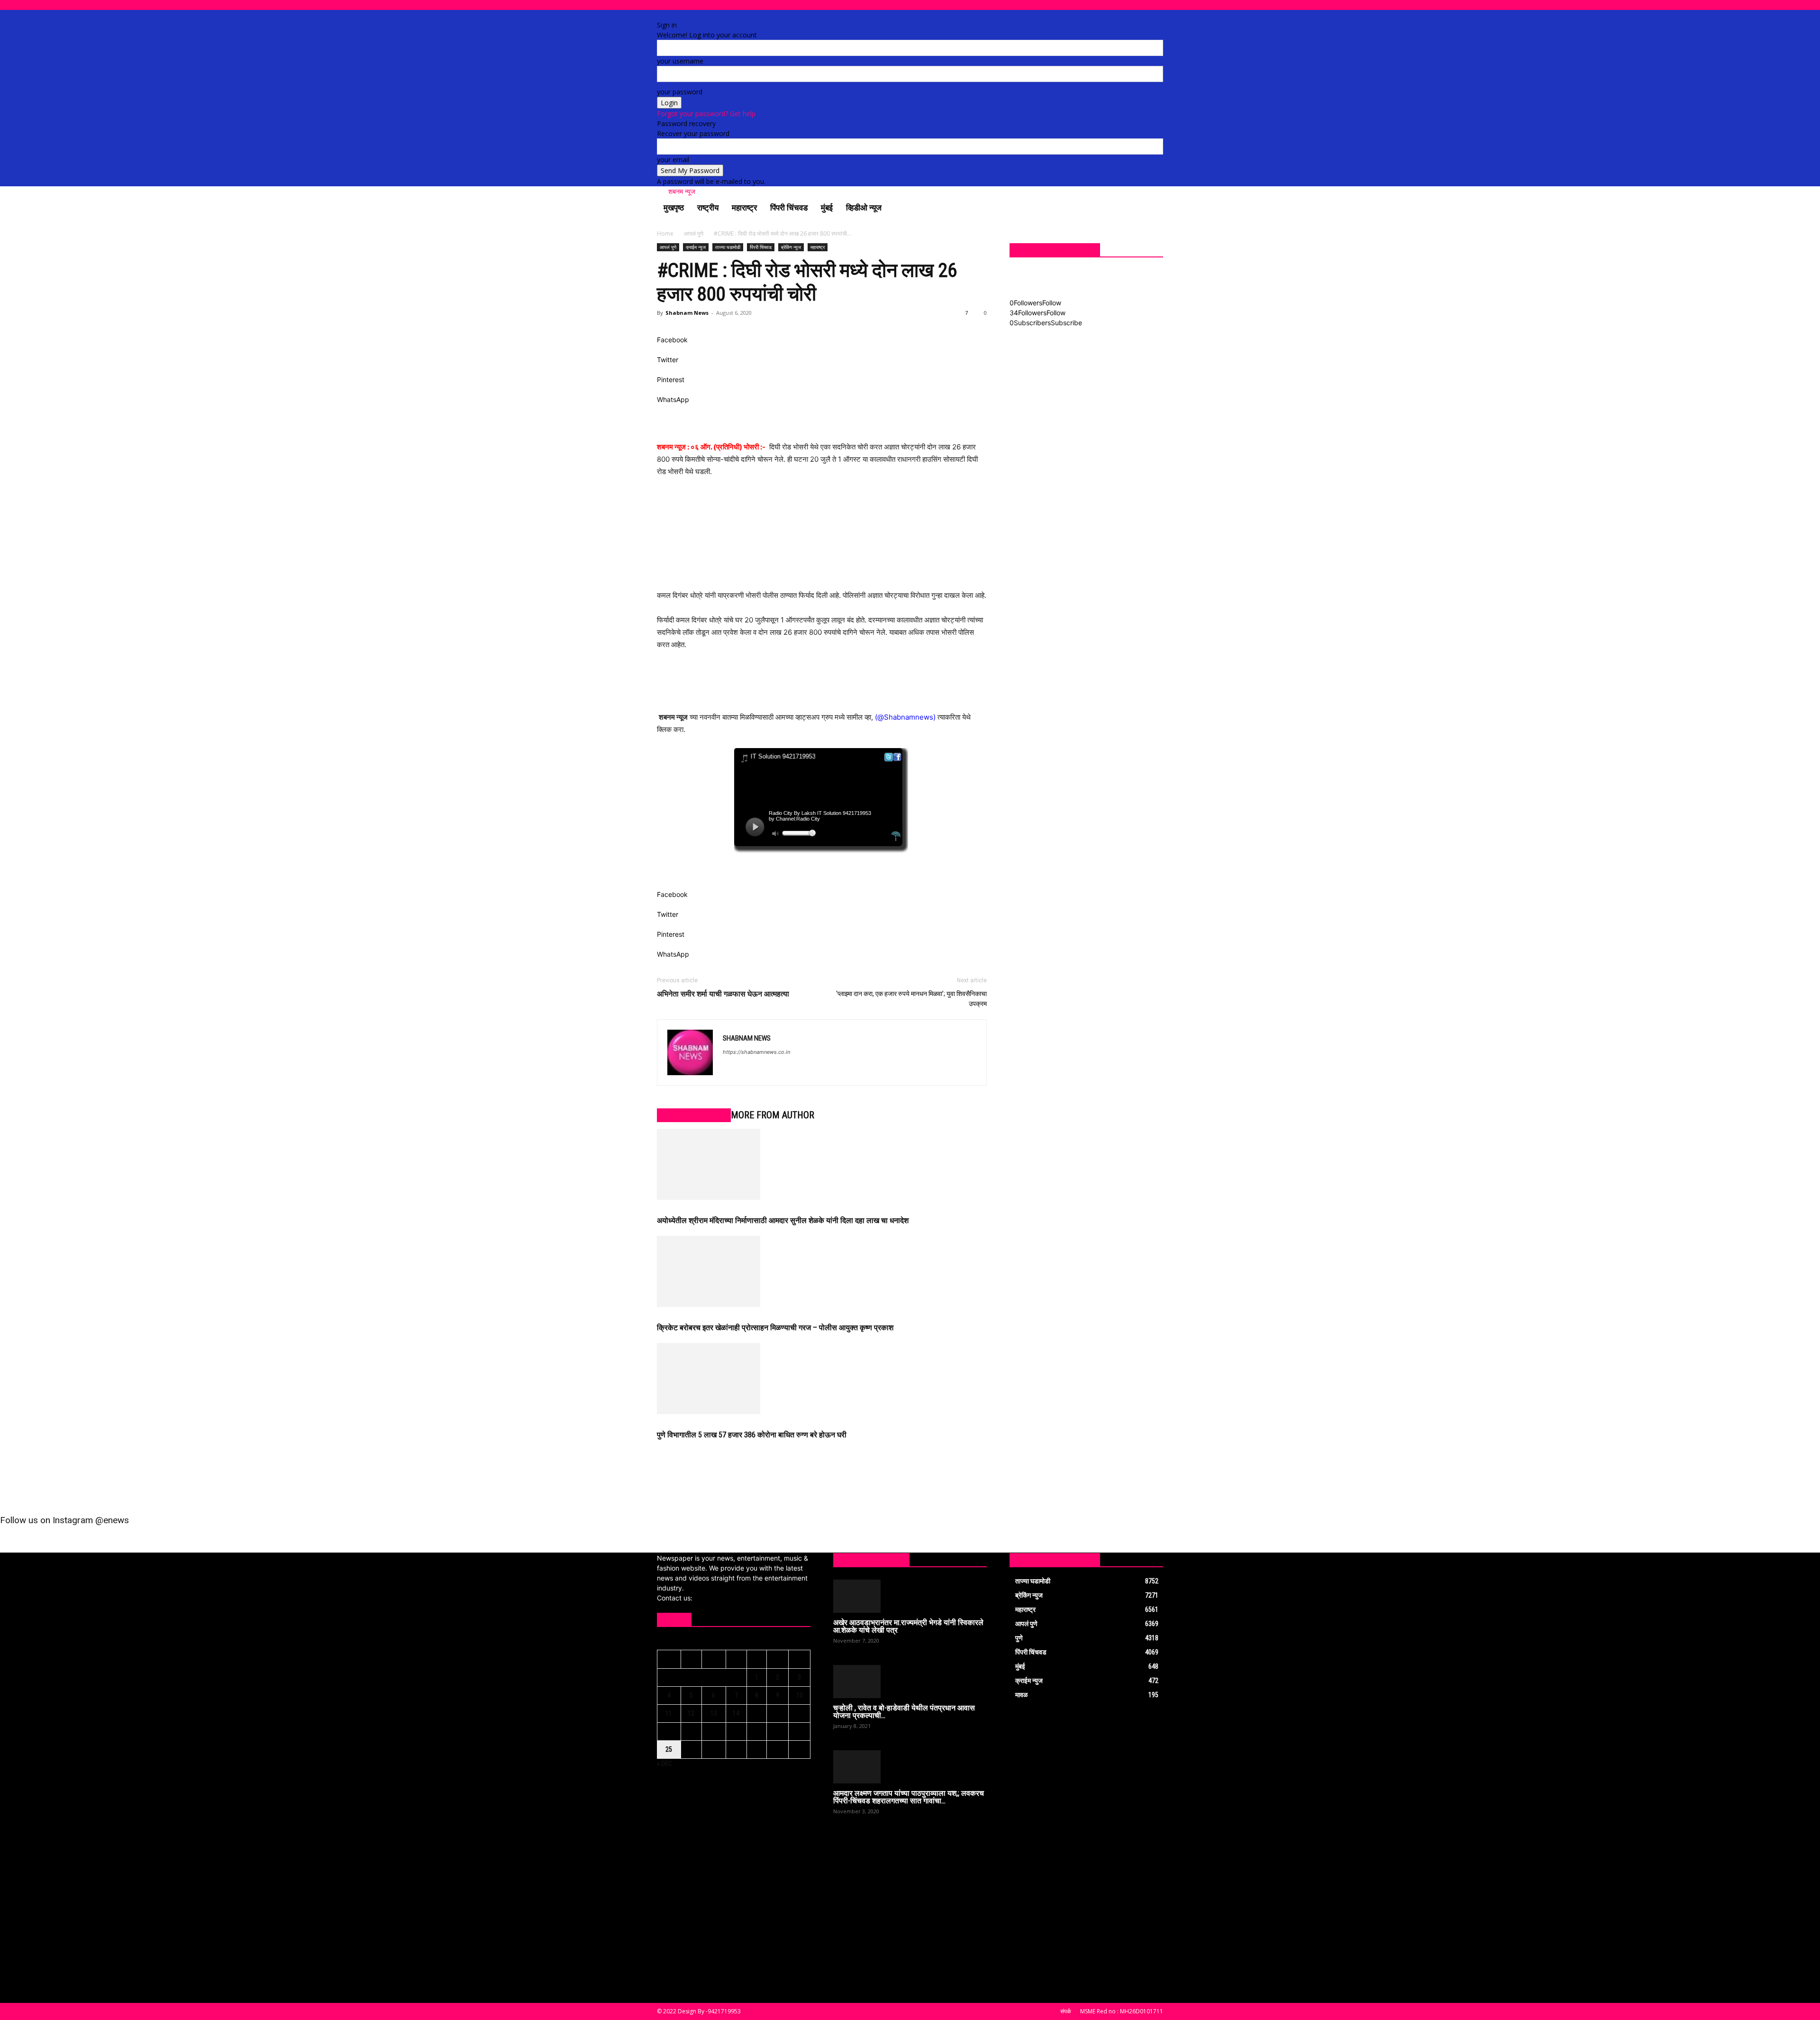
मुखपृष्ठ (674, 208)
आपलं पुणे (694, 233)
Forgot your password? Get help (706, 114)
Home (665, 233)
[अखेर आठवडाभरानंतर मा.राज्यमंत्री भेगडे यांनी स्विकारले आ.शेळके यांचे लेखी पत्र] (910, 1596)
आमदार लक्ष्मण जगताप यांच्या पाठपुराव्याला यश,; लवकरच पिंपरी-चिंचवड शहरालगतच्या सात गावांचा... (909, 1797)
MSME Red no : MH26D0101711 (1122, 2011)
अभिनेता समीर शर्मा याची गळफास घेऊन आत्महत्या (723, 994)
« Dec (664, 1764)
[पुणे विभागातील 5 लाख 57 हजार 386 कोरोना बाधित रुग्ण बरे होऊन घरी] (822, 1379)
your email (673, 160)
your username (680, 61)
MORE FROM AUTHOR (773, 1115)
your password (680, 92)
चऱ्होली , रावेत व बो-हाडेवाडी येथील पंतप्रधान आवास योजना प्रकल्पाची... (904, 1712)
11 (669, 1713)
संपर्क (1066, 2011)
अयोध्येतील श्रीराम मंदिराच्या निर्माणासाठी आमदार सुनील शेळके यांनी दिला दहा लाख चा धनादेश (783, 1220)
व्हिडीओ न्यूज (864, 208)
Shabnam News (687, 313)
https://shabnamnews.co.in (756, 1052)
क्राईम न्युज (696, 247)
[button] (1152, 208)
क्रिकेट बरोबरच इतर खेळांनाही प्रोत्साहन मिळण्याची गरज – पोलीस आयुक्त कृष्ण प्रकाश (775, 1328)
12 (691, 1713)
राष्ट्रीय (708, 208)
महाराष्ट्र (744, 208)
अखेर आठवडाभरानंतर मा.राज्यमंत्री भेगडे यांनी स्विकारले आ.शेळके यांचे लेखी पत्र (908, 1626)
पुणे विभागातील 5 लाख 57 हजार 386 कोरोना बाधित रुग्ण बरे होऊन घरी (752, 1435)
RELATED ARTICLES (694, 1115)
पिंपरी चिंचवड (789, 208)
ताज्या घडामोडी (728, 247)
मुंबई (827, 208)
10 (800, 1695)
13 (714, 1713)
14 (736, 1713)
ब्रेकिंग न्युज (791, 247)
